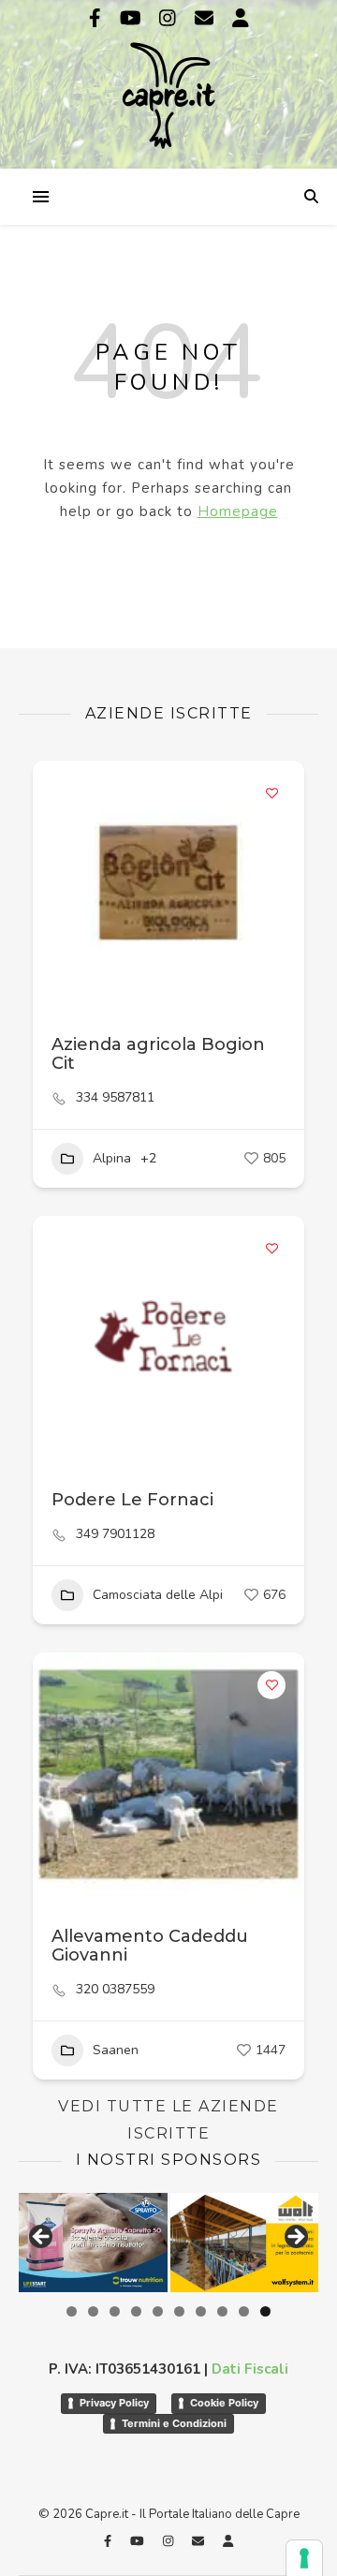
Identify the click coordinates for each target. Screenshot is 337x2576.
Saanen (116, 2050)
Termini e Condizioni (174, 2423)
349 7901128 (115, 1534)
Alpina (112, 1158)
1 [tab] (72, 2311)
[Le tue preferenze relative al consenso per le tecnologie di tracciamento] (304, 2558)
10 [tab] (265, 2311)
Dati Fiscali (250, 2369)
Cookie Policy (224, 2403)
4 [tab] (136, 2311)
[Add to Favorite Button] (271, 793)
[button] (56, 1338)
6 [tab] (179, 2311)
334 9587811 (115, 1098)
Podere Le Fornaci (132, 1500)
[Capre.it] (168, 82)
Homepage (238, 511)
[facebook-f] (97, 18)
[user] (241, 18)
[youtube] (133, 18)
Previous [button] (42, 2238)
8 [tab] (222, 2311)
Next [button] (295, 2238)
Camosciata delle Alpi (158, 1595)
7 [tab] (201, 2311)
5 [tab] (158, 2311)
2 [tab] (93, 2311)
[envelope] (206, 18)
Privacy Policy (114, 2403)
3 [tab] (115, 2311)
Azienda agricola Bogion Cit (158, 1054)
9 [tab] (244, 2311)
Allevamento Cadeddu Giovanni (150, 1946)
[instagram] (170, 18)
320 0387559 (115, 1990)
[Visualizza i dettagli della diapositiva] (93, 2243)
